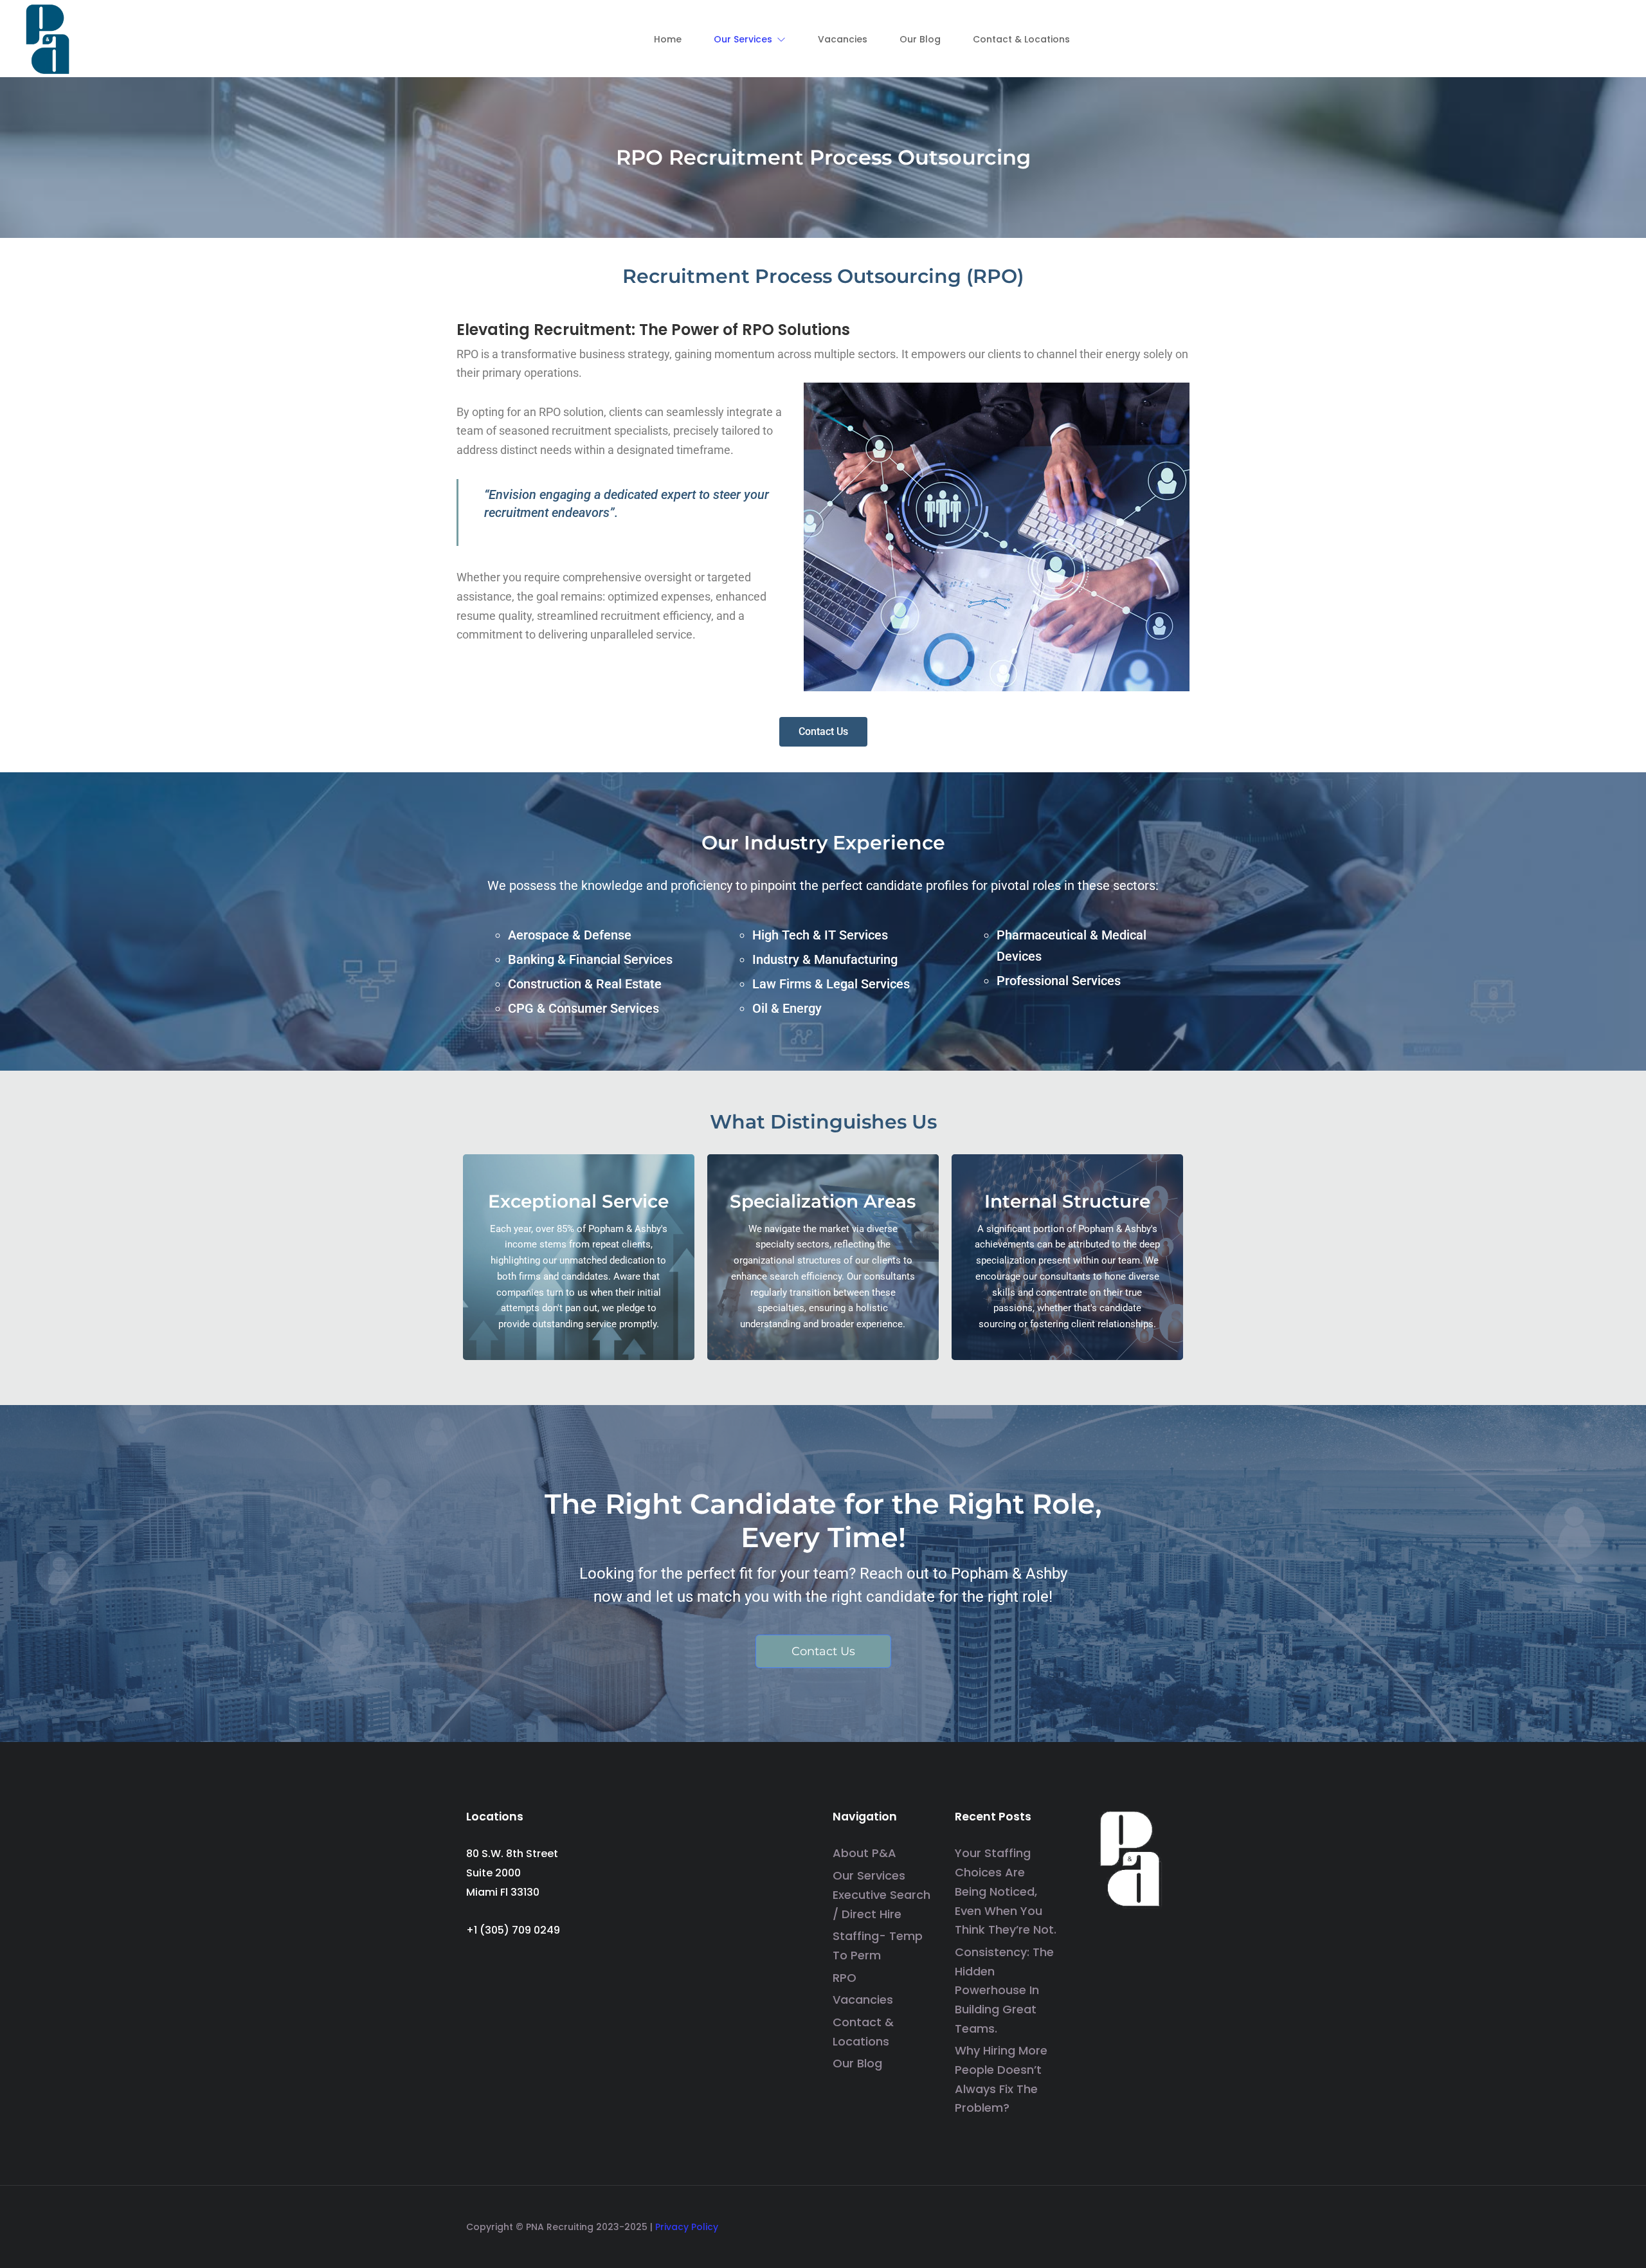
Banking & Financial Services (590, 959)
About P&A (864, 1853)
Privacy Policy (687, 2227)
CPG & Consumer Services (583, 1008)
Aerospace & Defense (570, 935)
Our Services (869, 1875)
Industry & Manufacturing (825, 959)
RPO (845, 1978)
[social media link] (1169, 2223)
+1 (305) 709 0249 (513, 1930)
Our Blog (857, 2063)
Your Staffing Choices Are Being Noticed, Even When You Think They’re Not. (1006, 1891)
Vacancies (863, 2000)
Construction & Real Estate (585, 984)
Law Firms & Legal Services (831, 984)
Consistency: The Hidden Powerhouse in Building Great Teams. (1004, 1990)
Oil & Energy (787, 1008)
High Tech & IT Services (820, 935)
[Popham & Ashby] (48, 38)
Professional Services (1059, 981)
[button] (750, 39)
